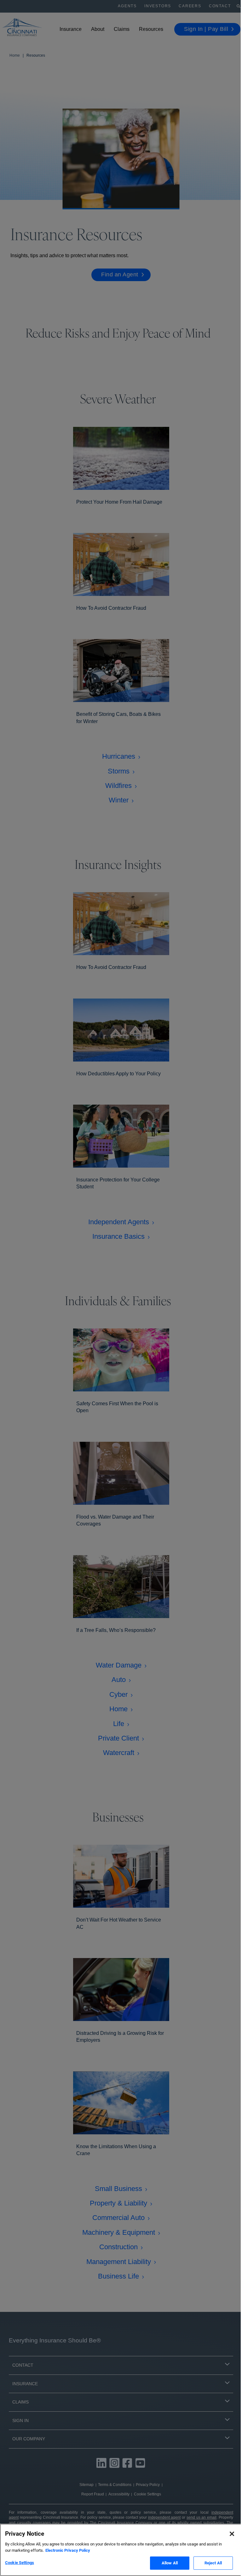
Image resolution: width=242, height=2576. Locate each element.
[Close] (232, 2534)
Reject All (213, 2563)
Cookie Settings (20, 2563)
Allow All (170, 2563)
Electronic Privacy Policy (68, 2550)
